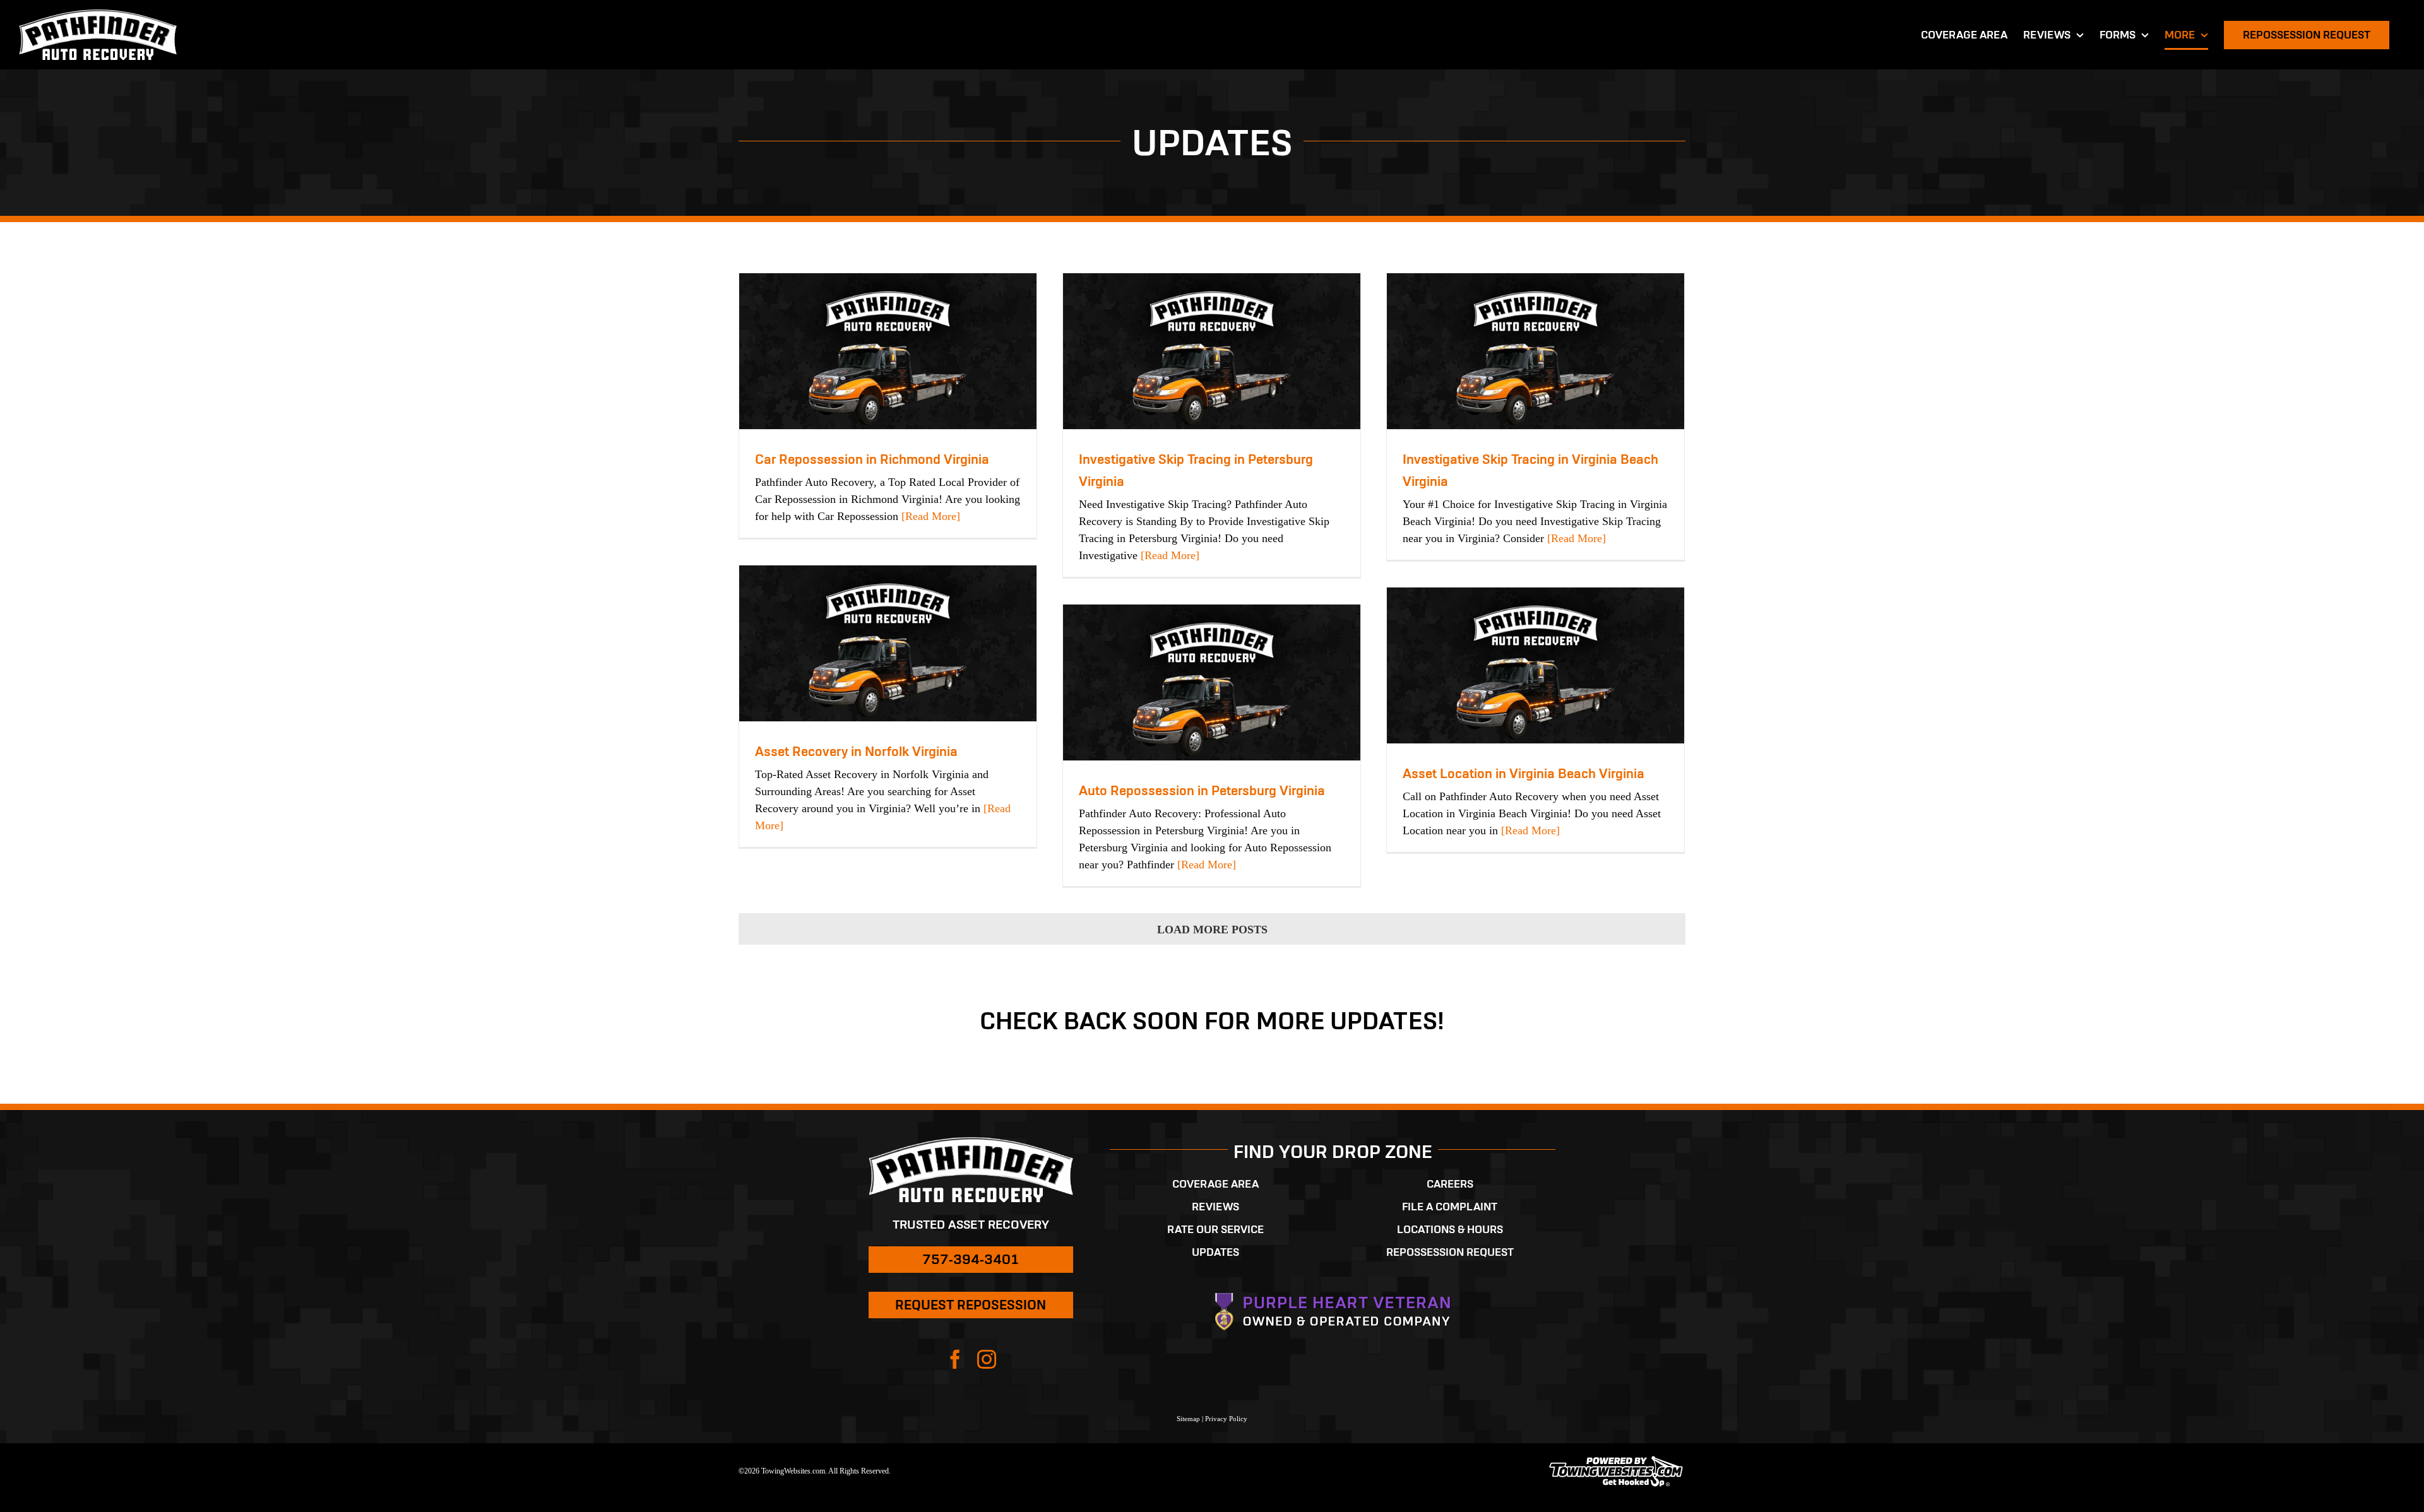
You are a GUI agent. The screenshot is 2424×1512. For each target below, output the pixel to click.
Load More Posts (1212, 930)
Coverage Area (1215, 1184)
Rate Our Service (1215, 1229)
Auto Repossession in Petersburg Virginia (1202, 790)
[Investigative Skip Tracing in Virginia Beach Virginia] (1536, 351)
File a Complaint (1450, 1207)
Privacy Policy (1226, 1419)
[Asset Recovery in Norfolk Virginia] (888, 643)
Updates (1215, 1252)
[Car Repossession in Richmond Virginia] (888, 351)
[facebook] (955, 1359)
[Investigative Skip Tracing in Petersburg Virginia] (1212, 351)
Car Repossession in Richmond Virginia (872, 459)
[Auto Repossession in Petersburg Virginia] (1212, 682)
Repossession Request (1450, 1252)
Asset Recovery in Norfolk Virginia (856, 751)
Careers (1450, 1184)
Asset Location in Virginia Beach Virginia (1524, 773)
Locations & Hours (1450, 1229)
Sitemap (1188, 1419)
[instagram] (987, 1359)
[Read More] (929, 516)
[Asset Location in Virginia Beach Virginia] (1536, 665)
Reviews (1215, 1207)
